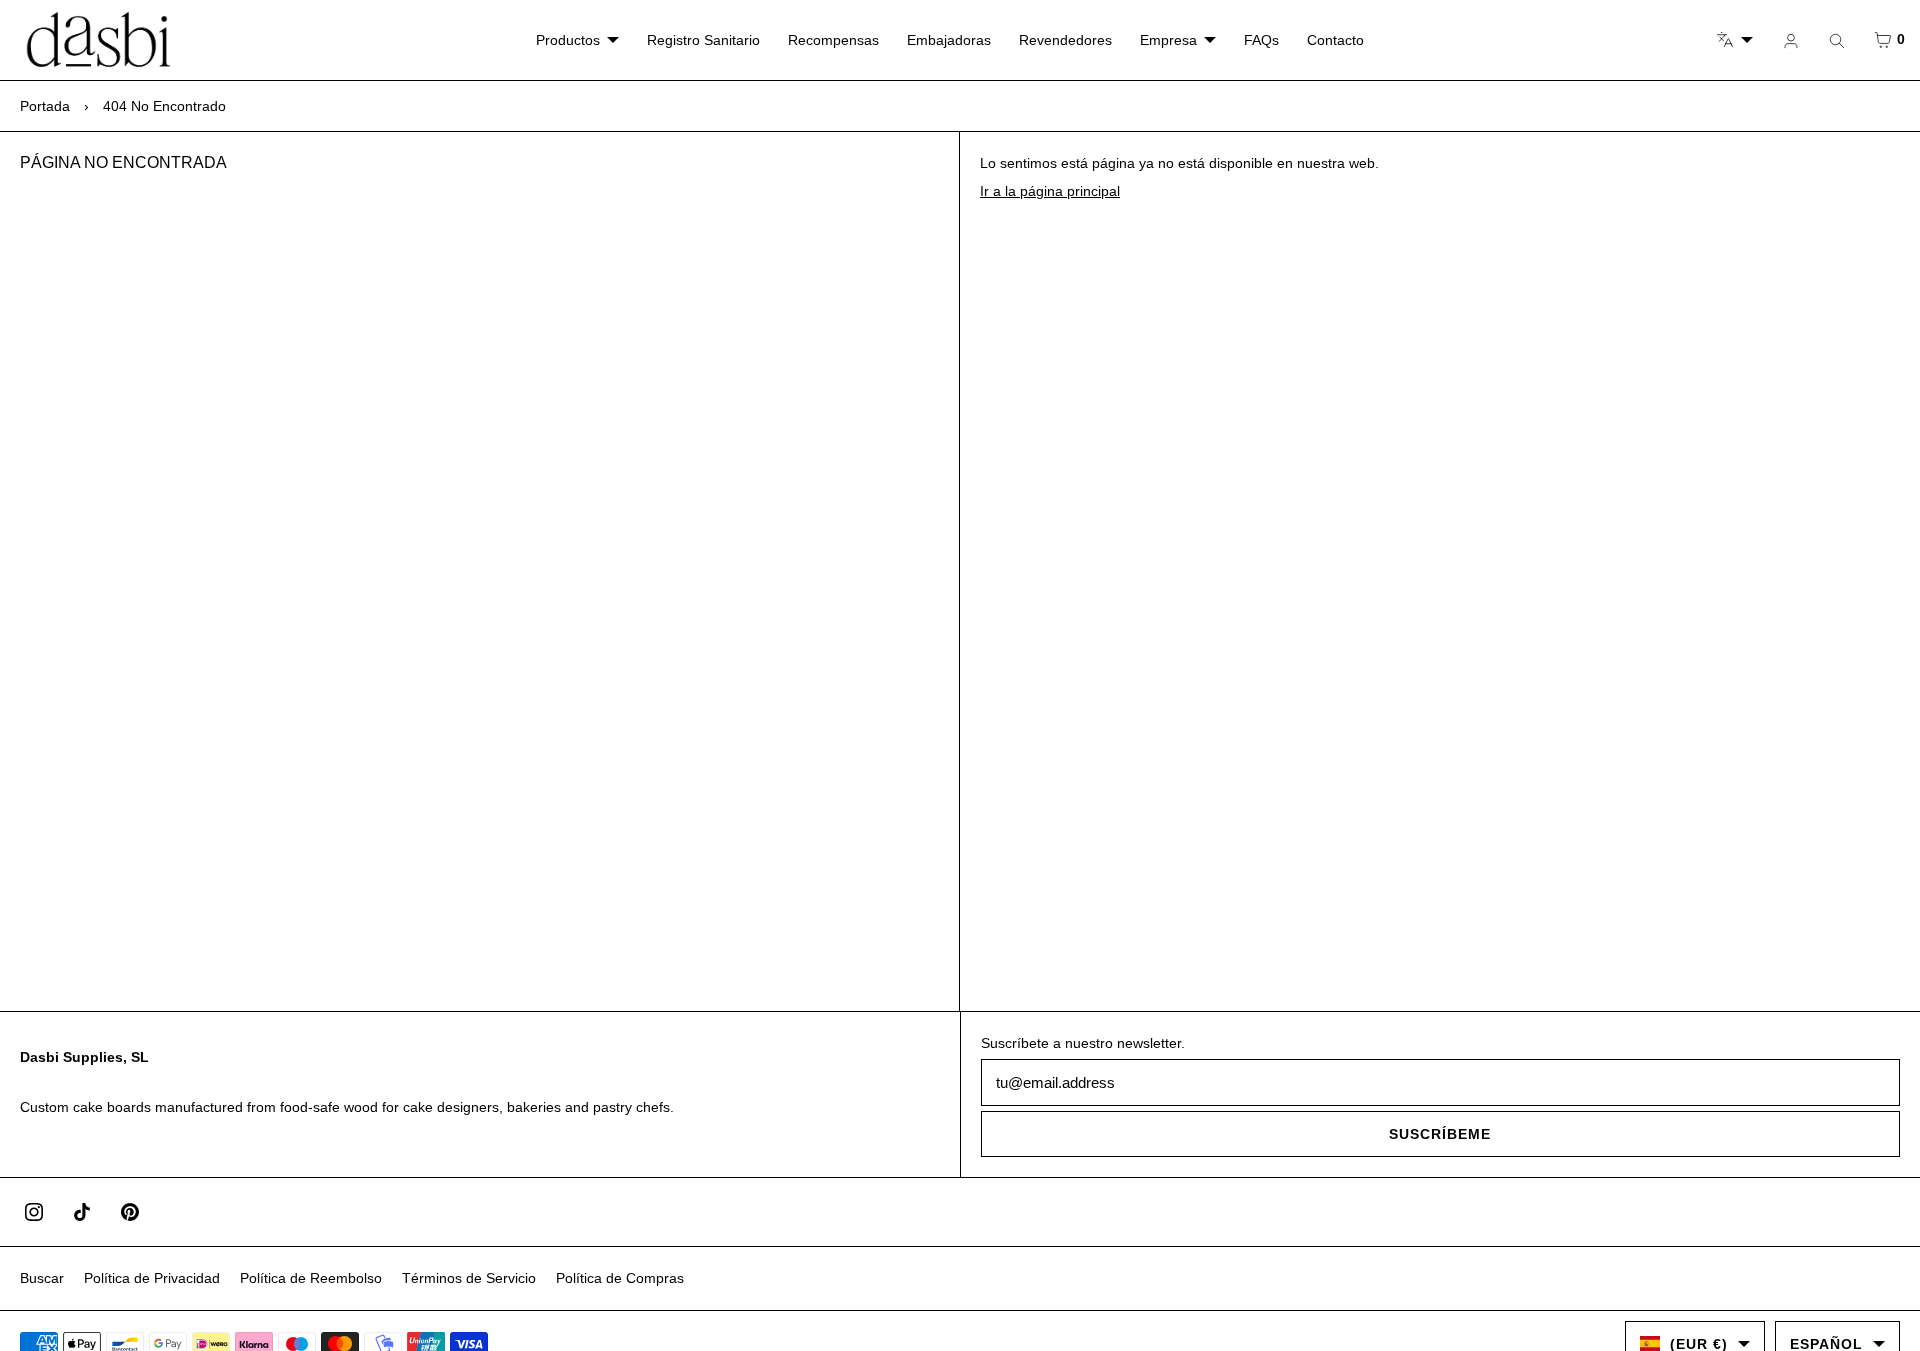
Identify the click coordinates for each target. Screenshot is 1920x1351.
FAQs (1261, 40)
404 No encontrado (164, 106)
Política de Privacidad (152, 1278)
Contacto (1335, 40)
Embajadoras (949, 40)
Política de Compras (620, 1278)
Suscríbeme (1440, 1134)
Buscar (42, 1278)
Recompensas (833, 40)
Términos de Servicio (469, 1278)
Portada (45, 106)
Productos (568, 40)
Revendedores (1065, 40)
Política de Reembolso (311, 1278)
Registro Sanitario (703, 40)
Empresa (1168, 40)
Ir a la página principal (1050, 191)
